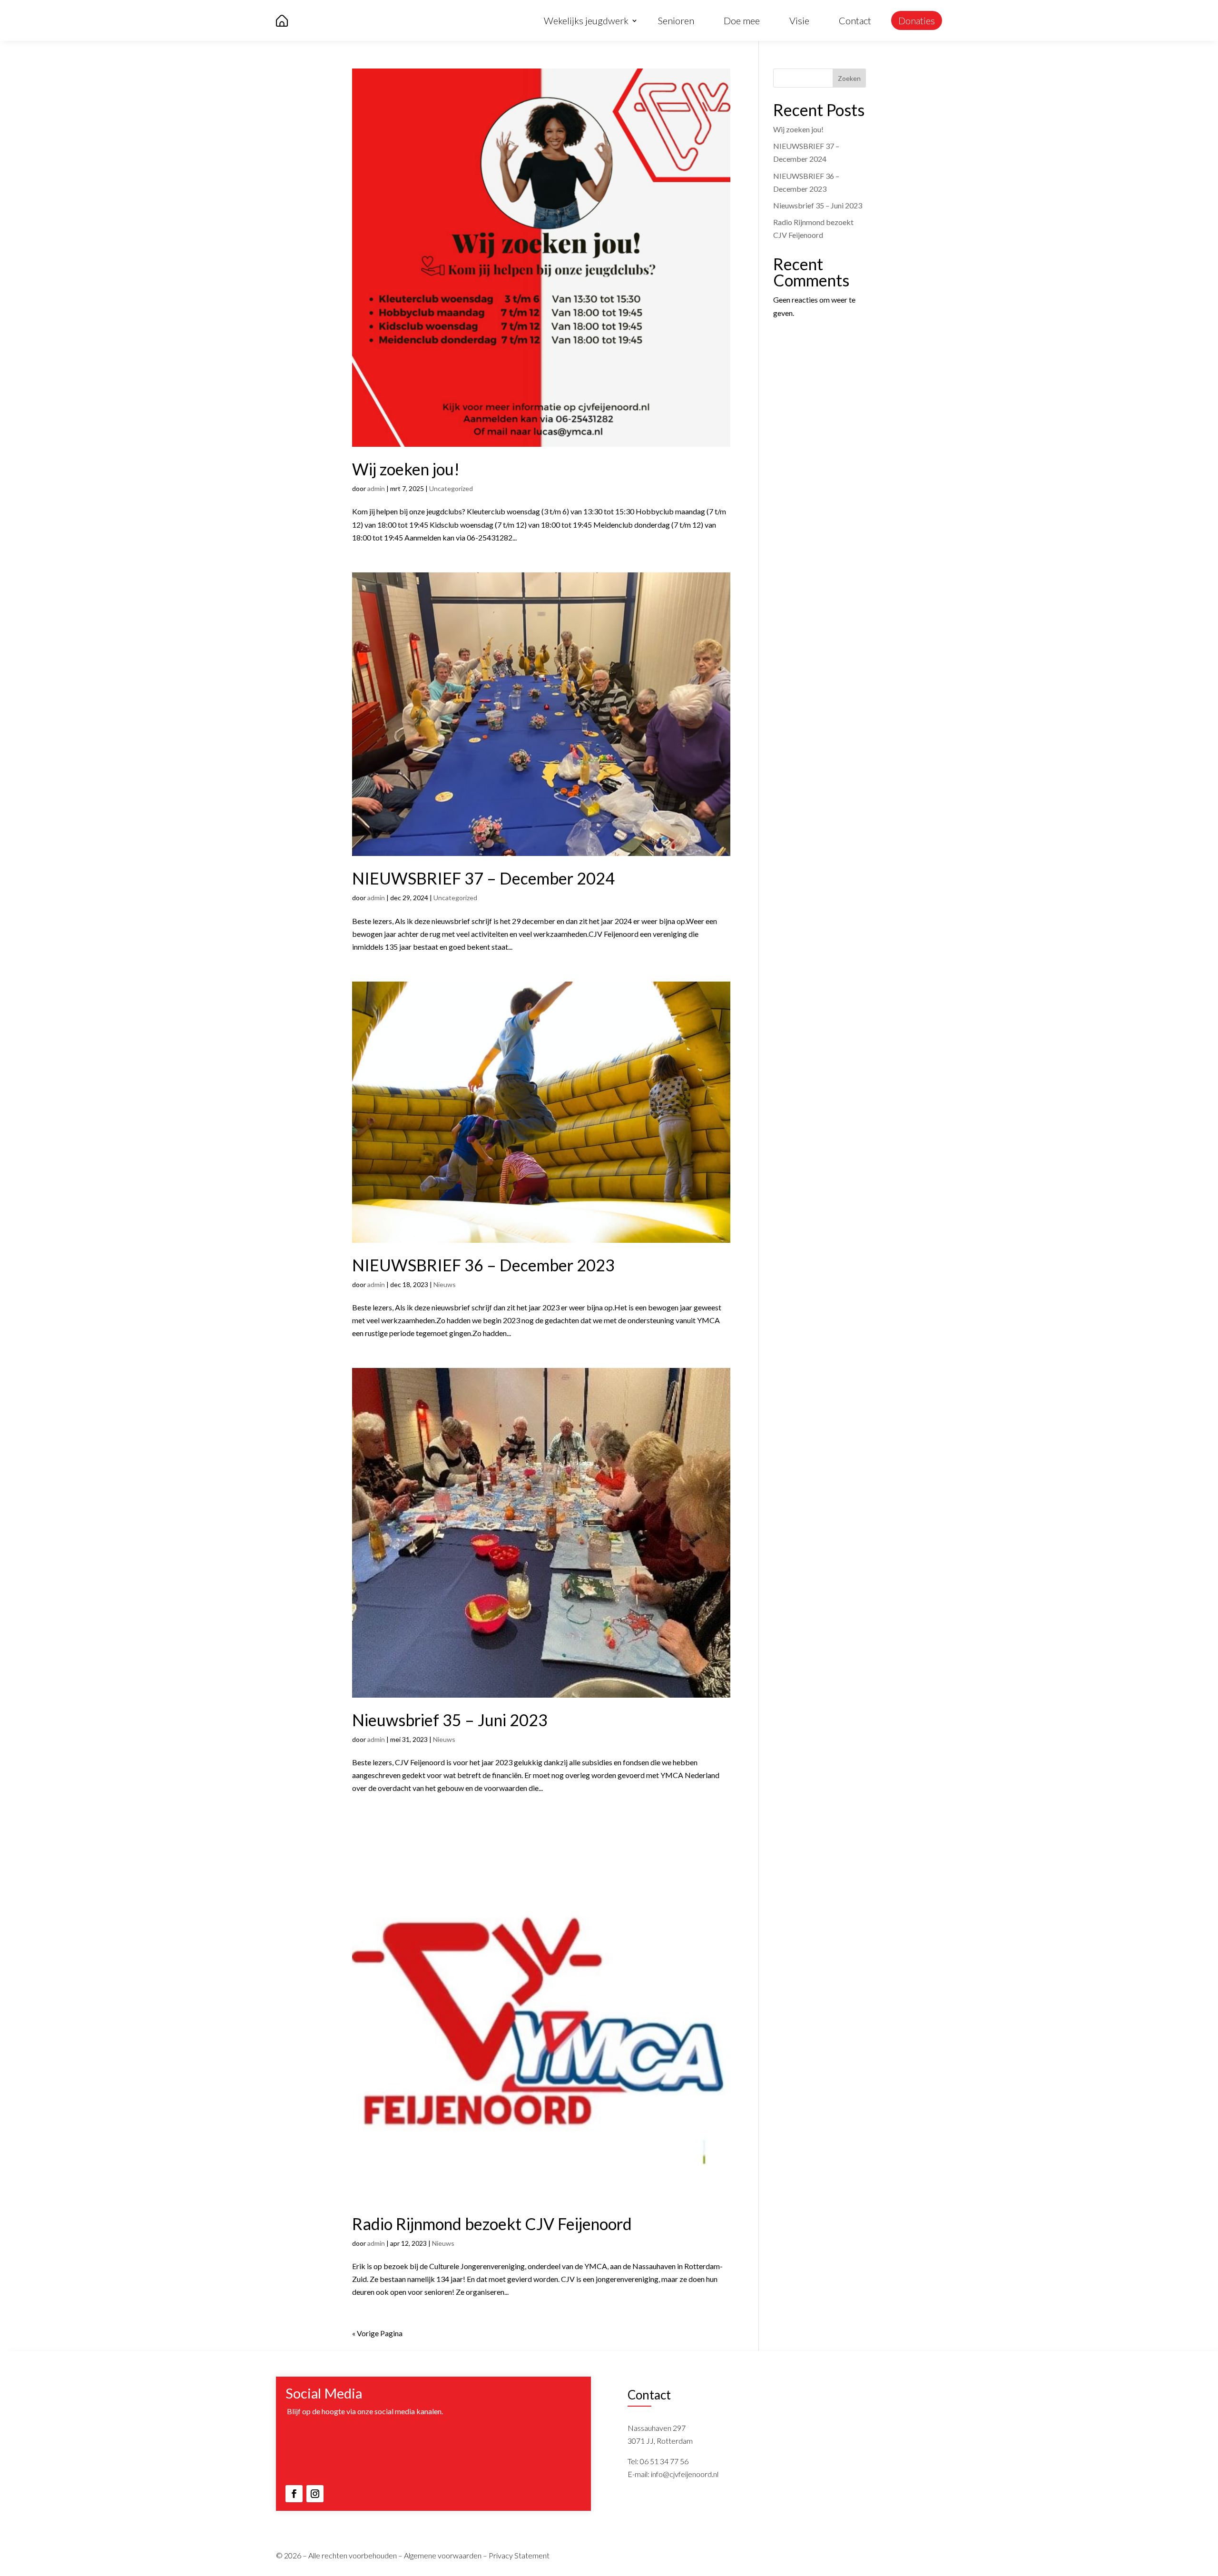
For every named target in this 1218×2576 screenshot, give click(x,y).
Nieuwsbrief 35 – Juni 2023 (450, 1720)
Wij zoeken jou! (406, 469)
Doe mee (742, 20)
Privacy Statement (519, 2555)
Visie (799, 20)
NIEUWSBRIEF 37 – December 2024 (483, 878)
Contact (855, 20)
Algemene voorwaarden (443, 2555)
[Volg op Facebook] (294, 2494)
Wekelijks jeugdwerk (586, 20)
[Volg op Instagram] (315, 2494)
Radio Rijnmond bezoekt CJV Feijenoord (492, 2224)
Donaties (917, 20)
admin (376, 488)
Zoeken (849, 78)
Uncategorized (451, 488)
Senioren (676, 20)
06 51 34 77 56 (664, 2461)
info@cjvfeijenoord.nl (685, 2474)
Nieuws (445, 1284)
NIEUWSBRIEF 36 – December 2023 (483, 1265)
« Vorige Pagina (377, 2333)
